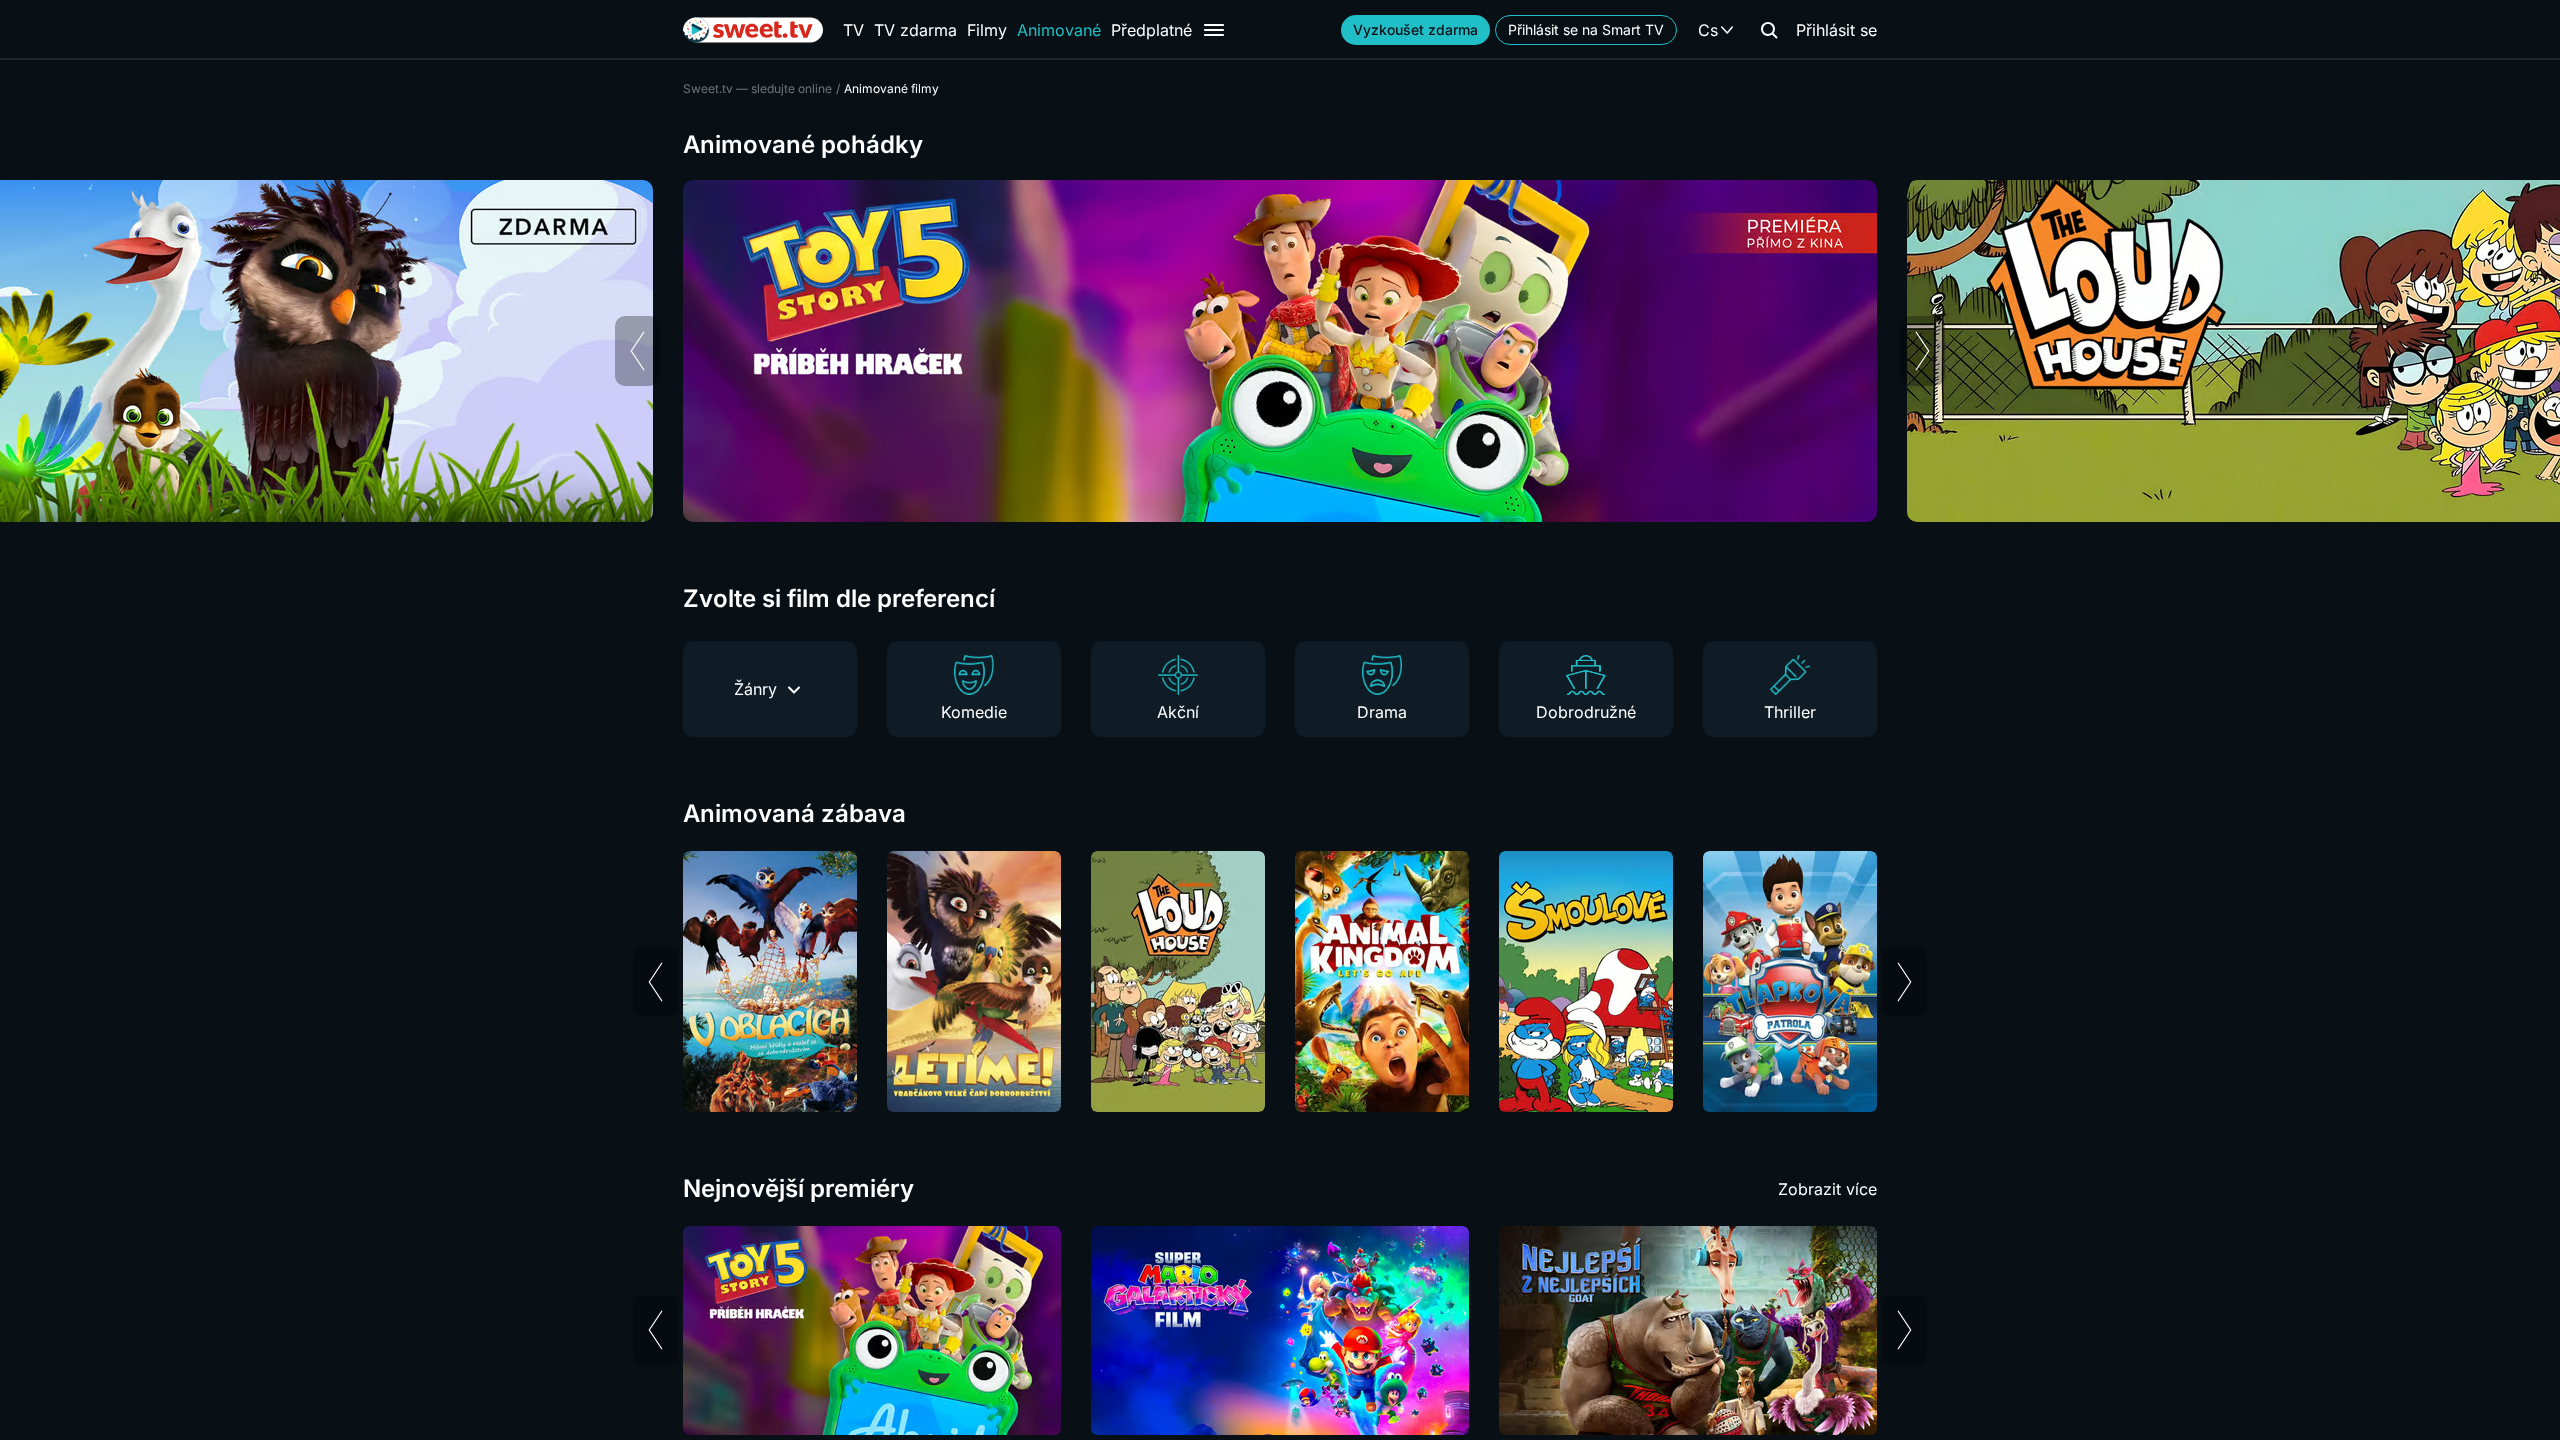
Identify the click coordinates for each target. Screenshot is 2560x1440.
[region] (1280, 351)
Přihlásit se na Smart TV (1586, 29)
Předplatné (1151, 30)
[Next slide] (1922, 351)
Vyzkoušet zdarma (1415, 29)
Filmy (987, 30)
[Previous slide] (637, 351)
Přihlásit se (1836, 30)
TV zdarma (915, 30)
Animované (1059, 30)
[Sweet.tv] (753, 30)
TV (853, 30)
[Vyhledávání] (1769, 30)
